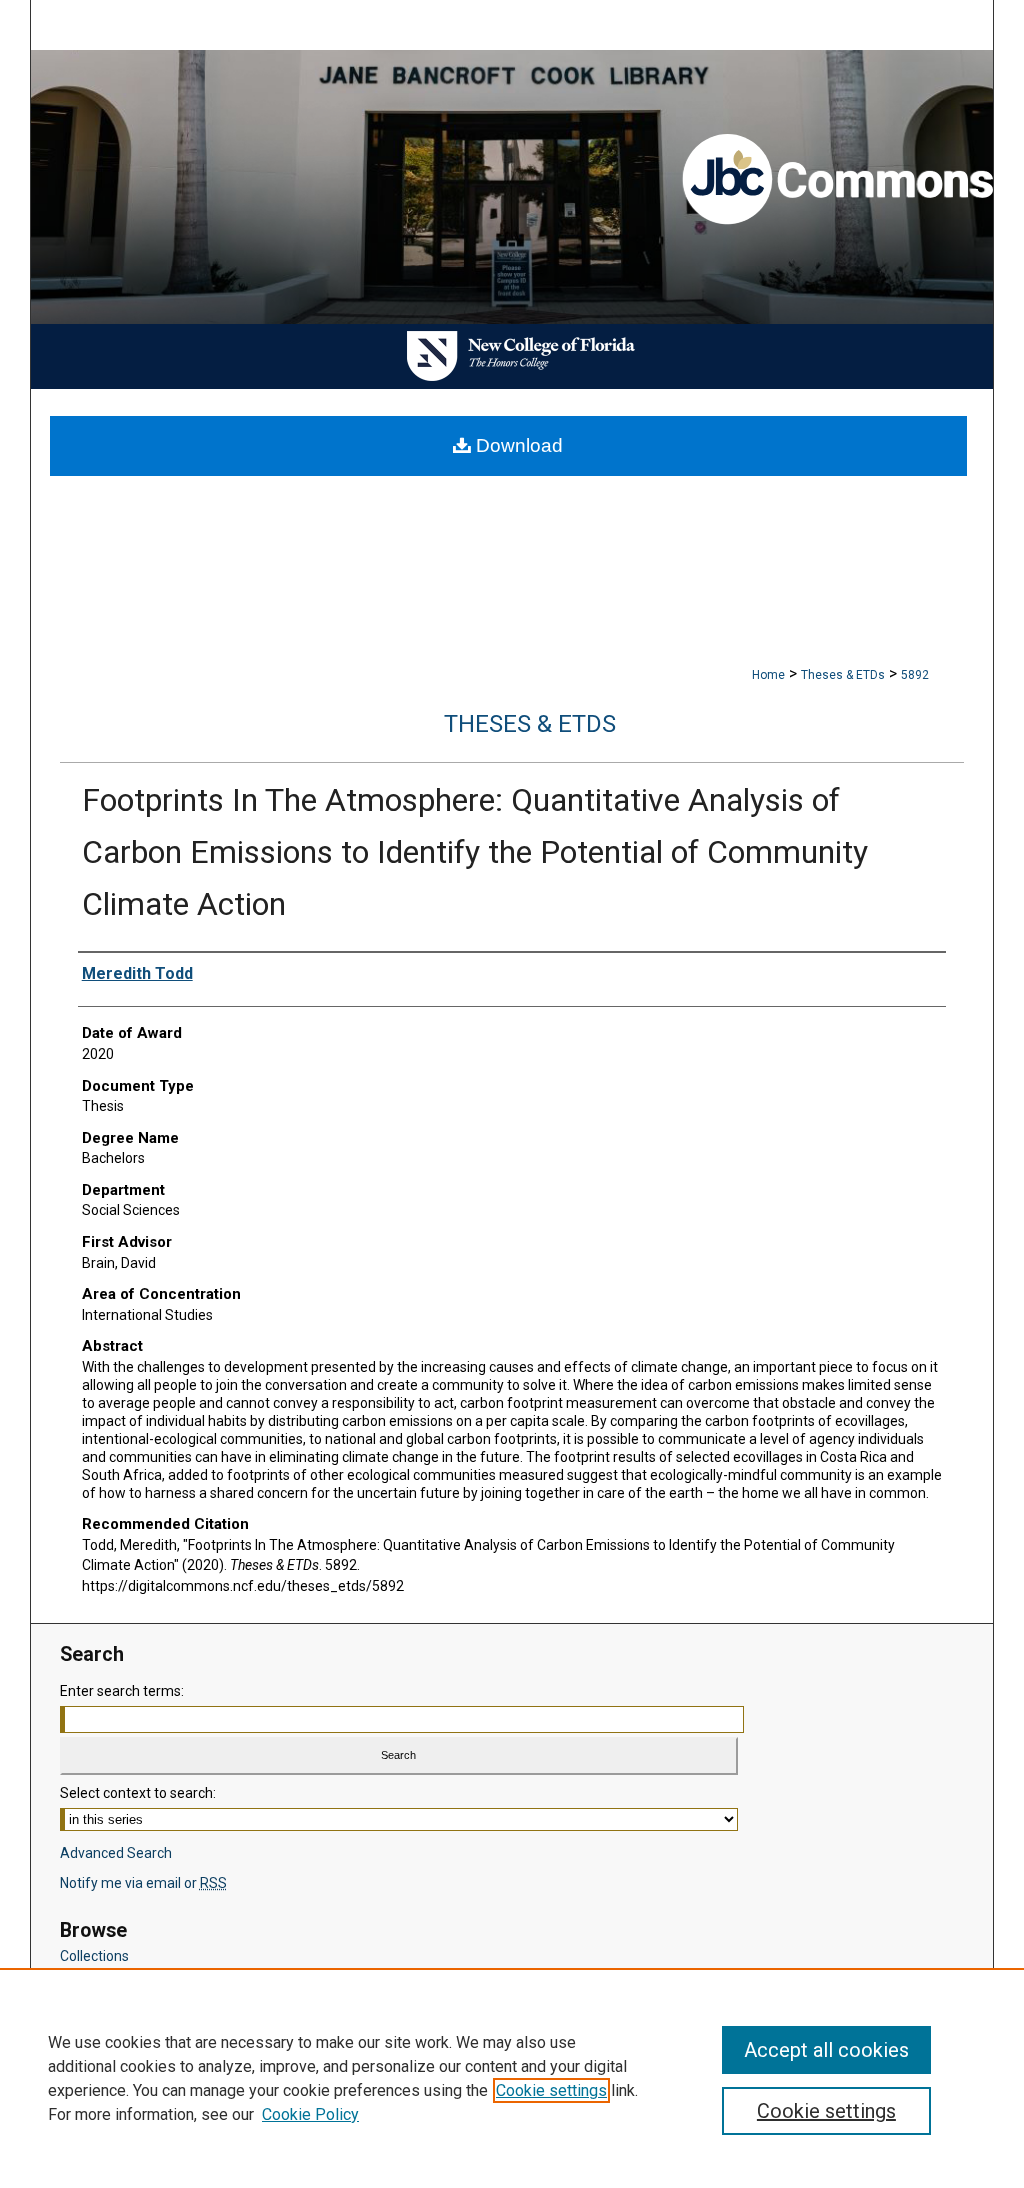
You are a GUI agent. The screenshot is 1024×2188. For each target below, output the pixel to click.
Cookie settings (551, 2090)
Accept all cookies (826, 2050)
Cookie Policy (310, 2114)
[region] (512, 2078)
